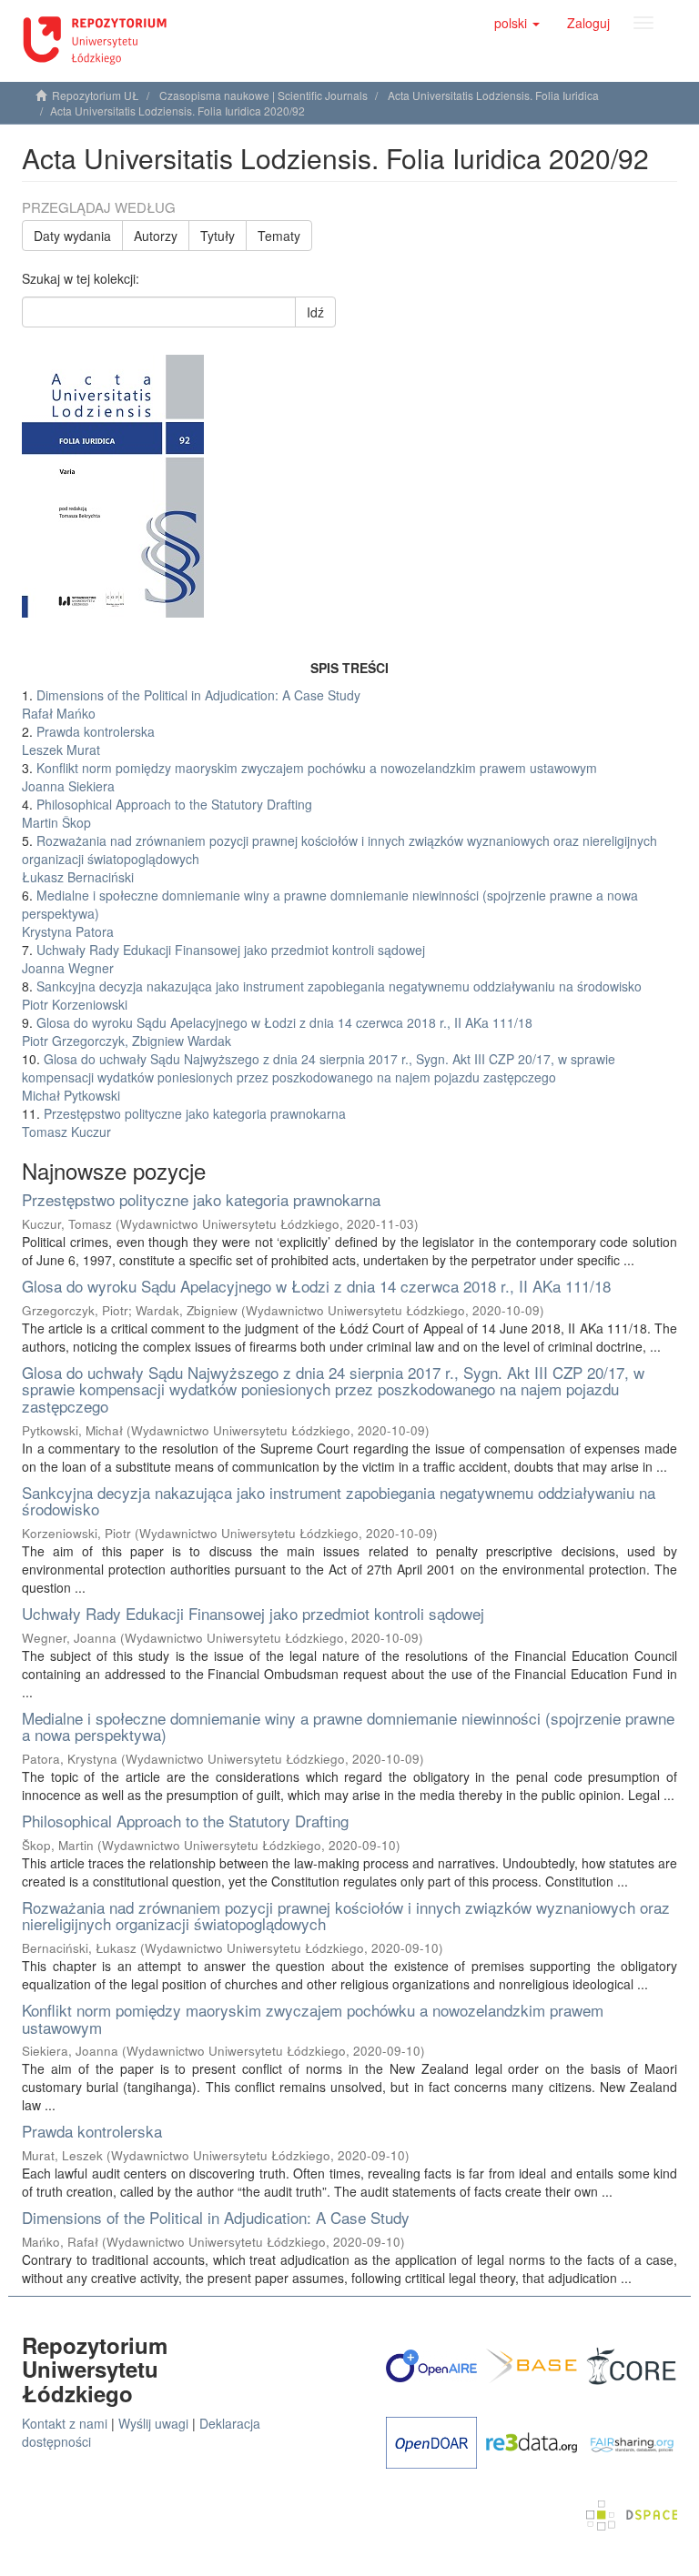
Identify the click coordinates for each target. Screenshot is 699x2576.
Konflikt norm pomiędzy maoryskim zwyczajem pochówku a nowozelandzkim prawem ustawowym (313, 2018)
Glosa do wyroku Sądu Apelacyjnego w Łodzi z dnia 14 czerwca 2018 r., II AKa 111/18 (316, 1286)
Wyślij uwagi (153, 2423)
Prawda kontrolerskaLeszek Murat (88, 740)
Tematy (279, 236)
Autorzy (156, 236)
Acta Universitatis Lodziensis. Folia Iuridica (493, 95)
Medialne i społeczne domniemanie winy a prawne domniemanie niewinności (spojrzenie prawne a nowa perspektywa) (348, 1726)
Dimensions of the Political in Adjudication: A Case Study (216, 2217)
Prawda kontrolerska (92, 2131)
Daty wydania (72, 236)
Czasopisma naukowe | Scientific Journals (263, 95)
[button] (517, 23)
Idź (315, 312)
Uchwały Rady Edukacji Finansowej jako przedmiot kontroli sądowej (253, 1613)
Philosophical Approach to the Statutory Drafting (185, 1821)
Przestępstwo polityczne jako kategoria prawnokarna (201, 1199)
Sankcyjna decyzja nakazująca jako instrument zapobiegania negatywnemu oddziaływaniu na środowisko (339, 1501)
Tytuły (218, 236)
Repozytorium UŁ (96, 95)
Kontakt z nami (65, 2423)
